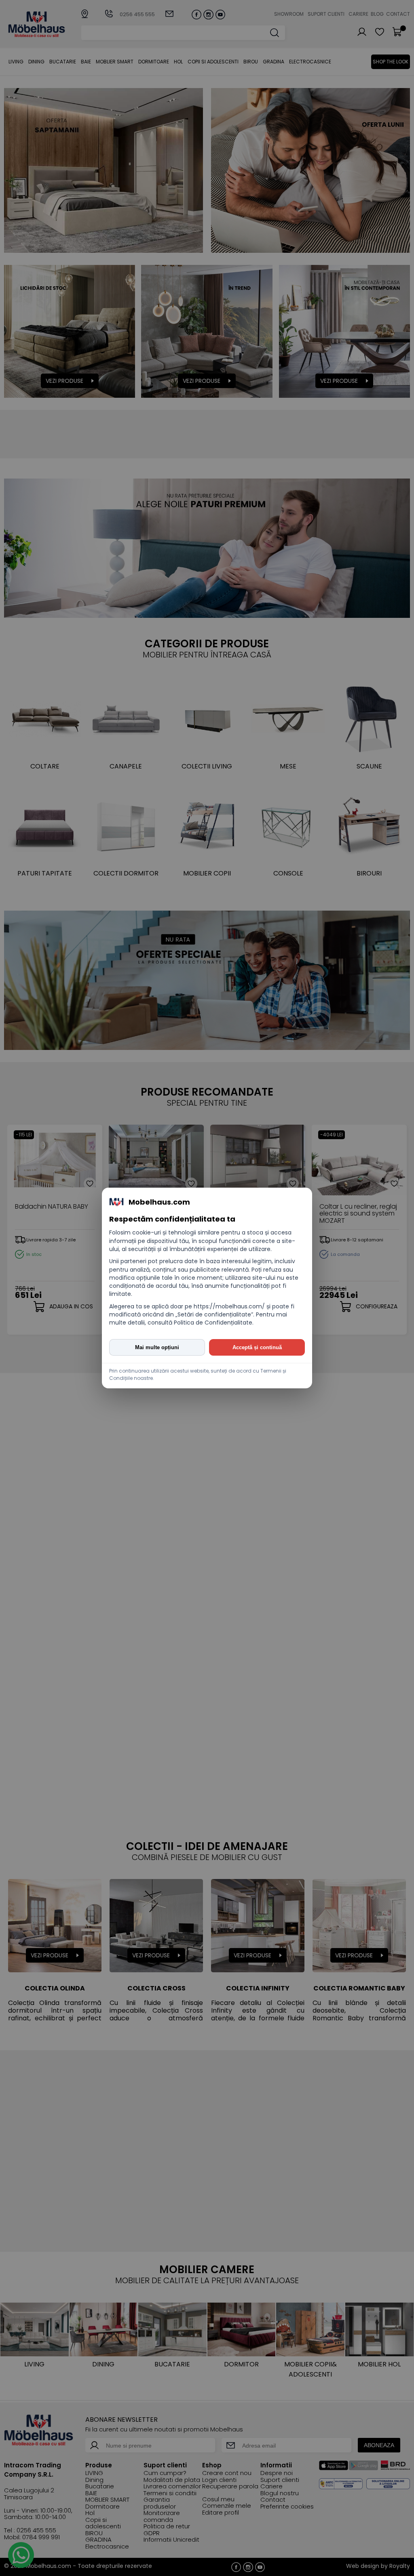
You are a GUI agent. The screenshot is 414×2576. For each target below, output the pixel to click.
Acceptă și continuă (257, 1347)
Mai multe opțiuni (157, 1347)
